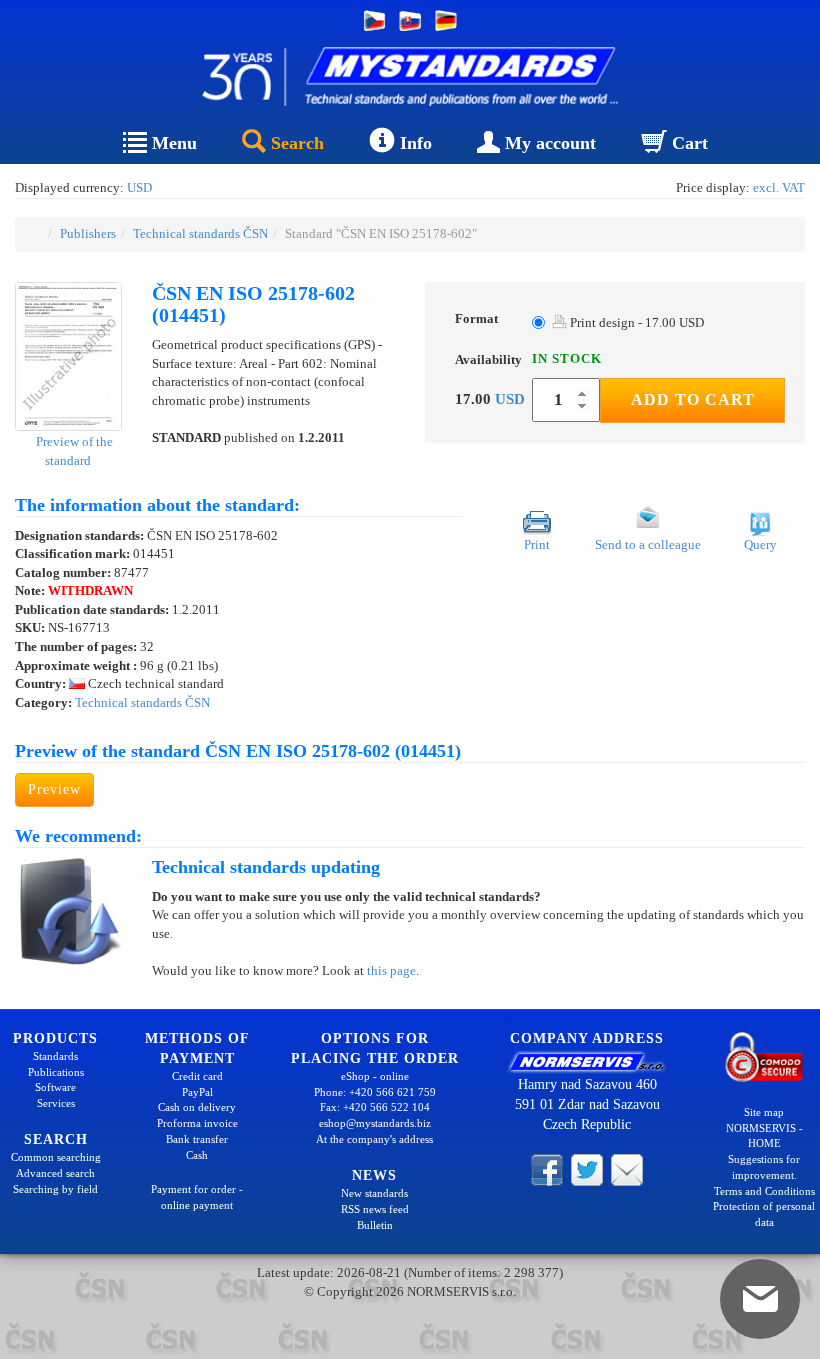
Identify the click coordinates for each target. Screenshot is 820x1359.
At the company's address (374, 1139)
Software (55, 1087)
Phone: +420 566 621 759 (375, 1092)
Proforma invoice (197, 1123)
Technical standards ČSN (200, 233)
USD (139, 187)
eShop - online (375, 1076)
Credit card (197, 1076)
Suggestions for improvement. (764, 1167)
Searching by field (55, 1189)
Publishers (88, 233)
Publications (56, 1072)
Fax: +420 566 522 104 (375, 1107)
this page (391, 970)
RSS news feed (375, 1209)
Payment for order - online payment (197, 1197)
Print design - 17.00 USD (635, 322)
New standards (374, 1193)
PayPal (197, 1092)
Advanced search (55, 1173)
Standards (55, 1056)
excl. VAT (779, 187)
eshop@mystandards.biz (375, 1123)
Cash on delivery (197, 1107)
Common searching (56, 1157)
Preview (54, 789)
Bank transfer (197, 1139)
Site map (764, 1112)
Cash (197, 1155)
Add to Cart (693, 399)
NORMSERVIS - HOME (764, 1136)
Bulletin (375, 1225)
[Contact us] (627, 1168)
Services (56, 1103)
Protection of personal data (764, 1214)
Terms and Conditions (764, 1191)
